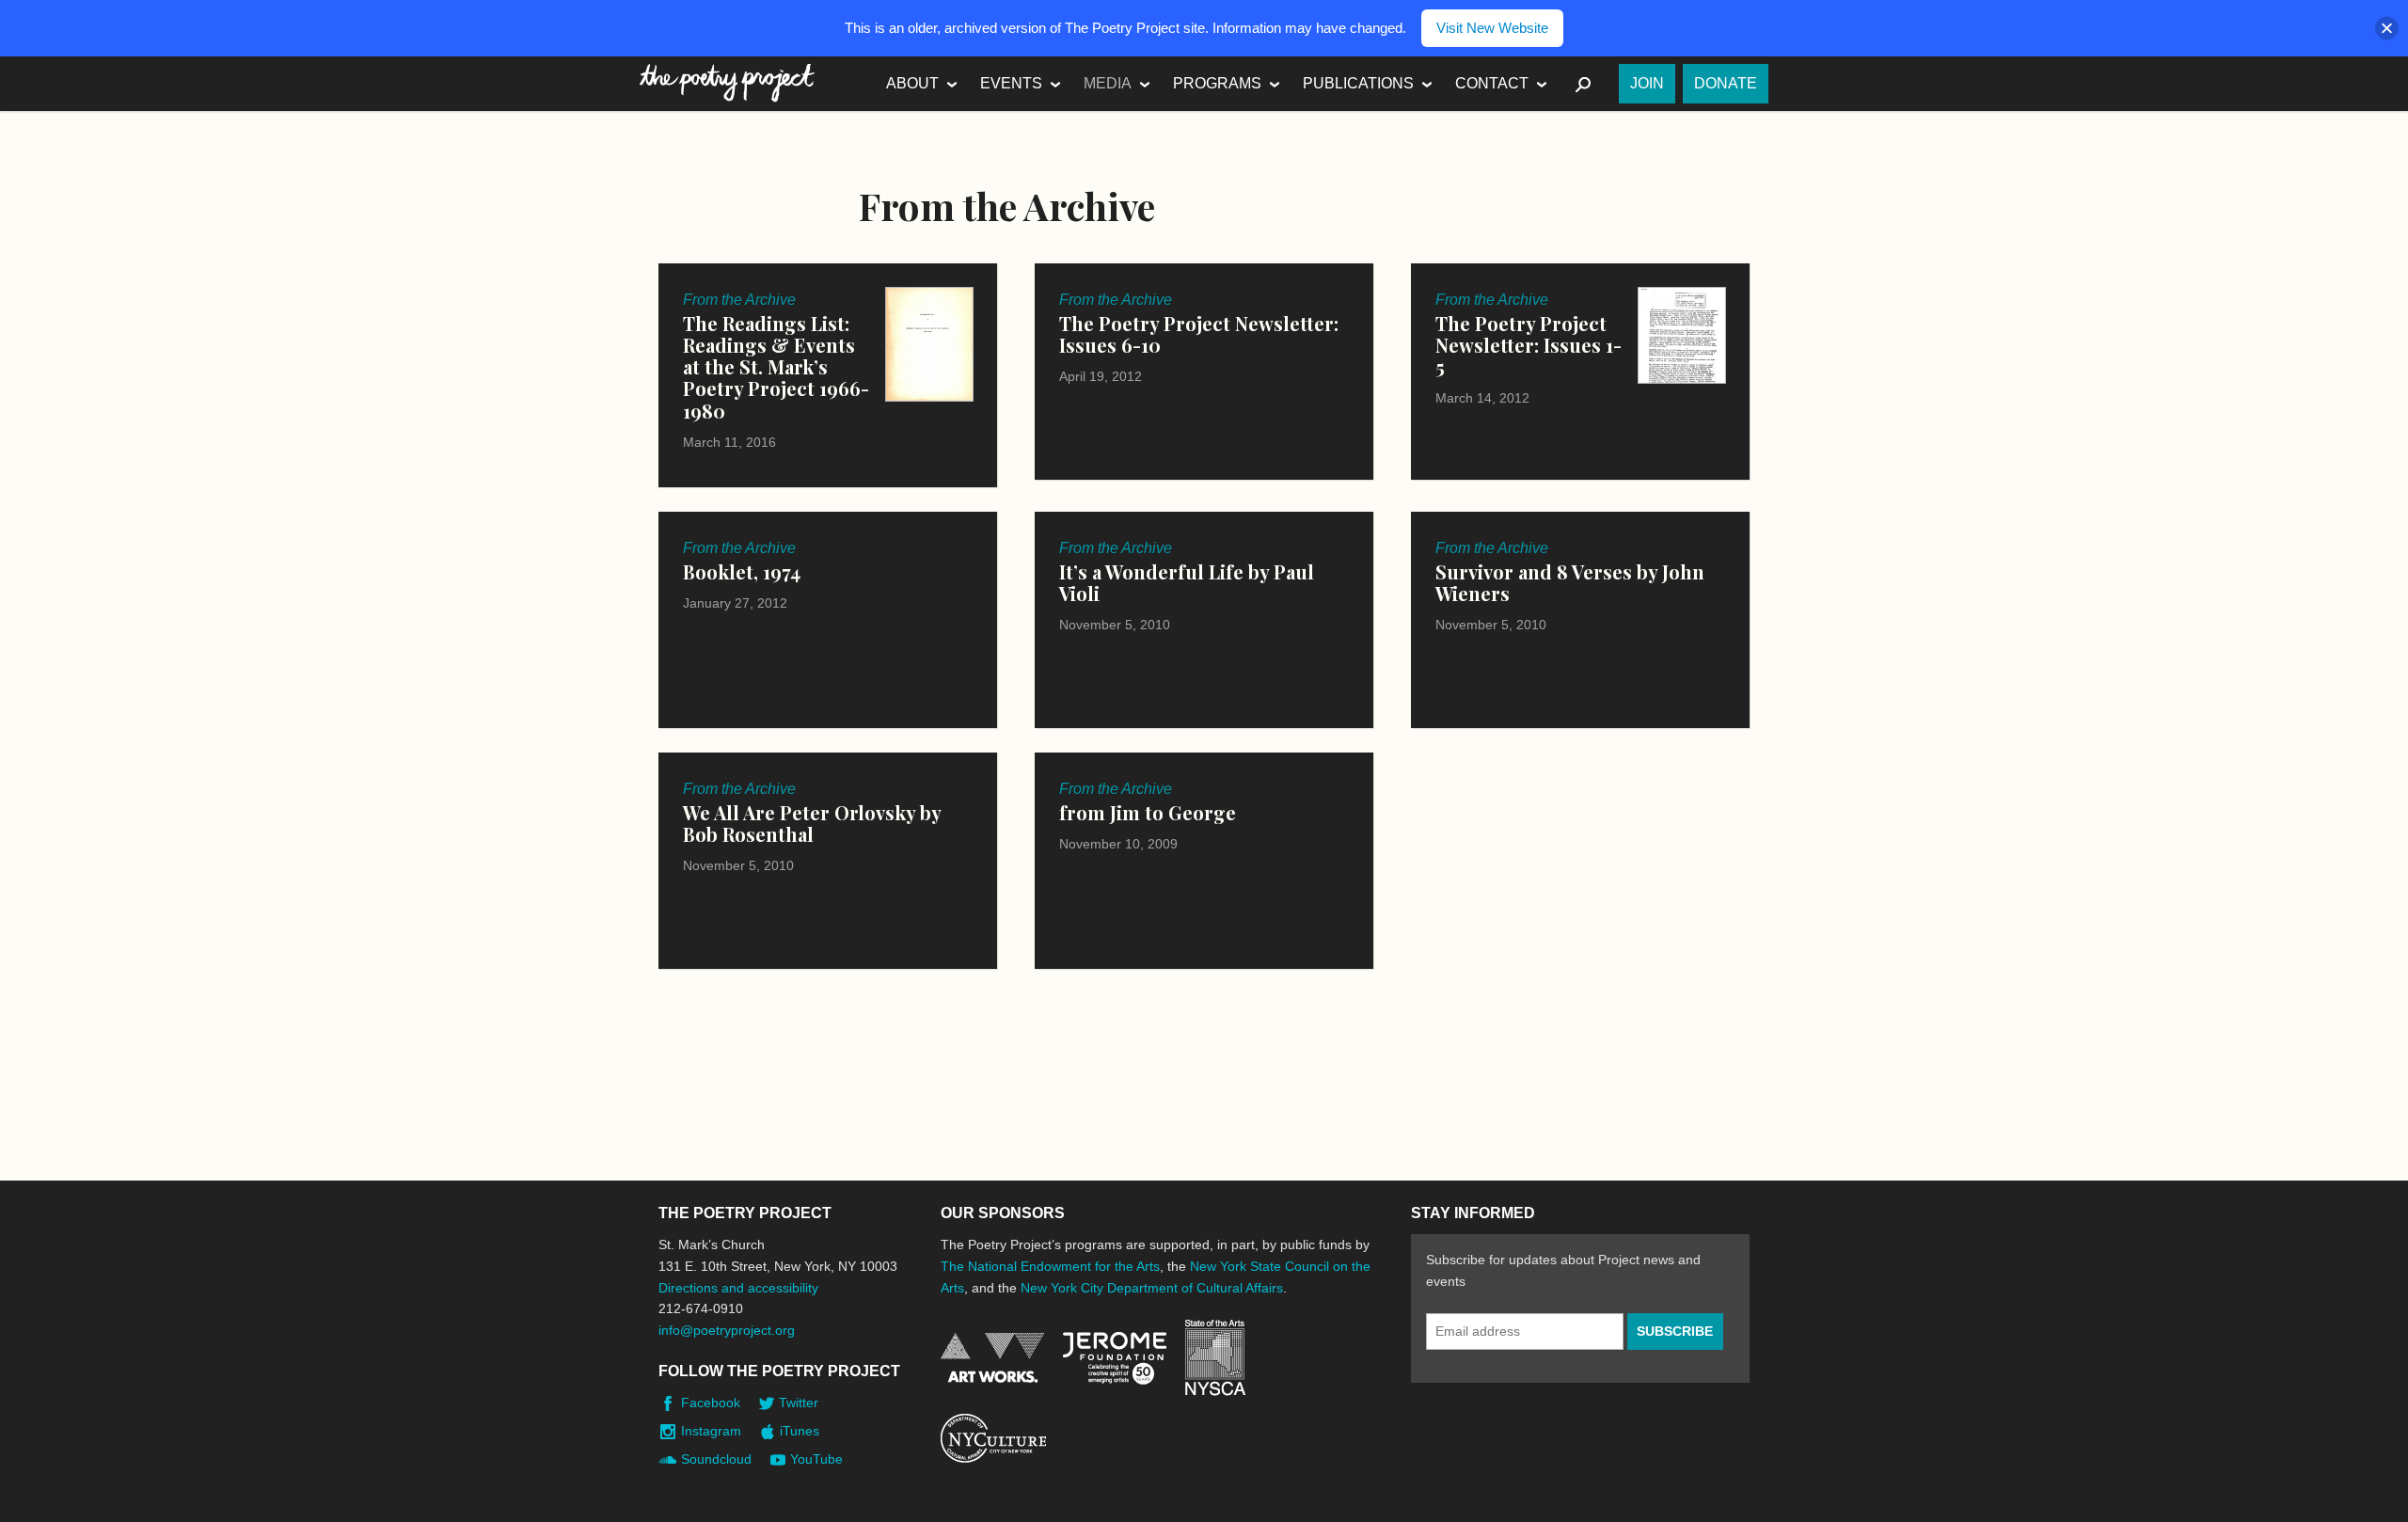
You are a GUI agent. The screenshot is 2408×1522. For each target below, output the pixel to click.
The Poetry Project (727, 83)
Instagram (711, 1431)
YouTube (816, 1459)
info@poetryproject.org (727, 1330)
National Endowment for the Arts (992, 1358)
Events (1011, 83)
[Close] (2387, 29)
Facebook (711, 1403)
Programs (1217, 83)
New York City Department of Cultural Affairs (1152, 1288)
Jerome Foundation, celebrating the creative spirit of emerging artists (1115, 1358)
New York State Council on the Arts (1215, 1358)
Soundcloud (716, 1459)
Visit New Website (1492, 28)
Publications (1358, 83)
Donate (1726, 83)
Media (1108, 83)
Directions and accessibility (738, 1288)
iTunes (800, 1431)
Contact (1492, 83)
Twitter (799, 1403)
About (912, 83)
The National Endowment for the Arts (1050, 1266)
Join (1647, 83)
